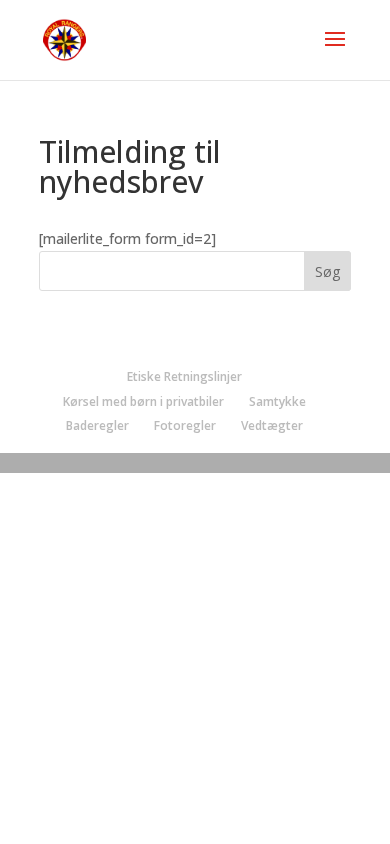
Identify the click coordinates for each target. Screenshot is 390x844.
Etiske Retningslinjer (184, 376)
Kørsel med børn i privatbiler (143, 401)
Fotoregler (185, 425)
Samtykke (277, 401)
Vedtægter (272, 425)
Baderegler (97, 425)
